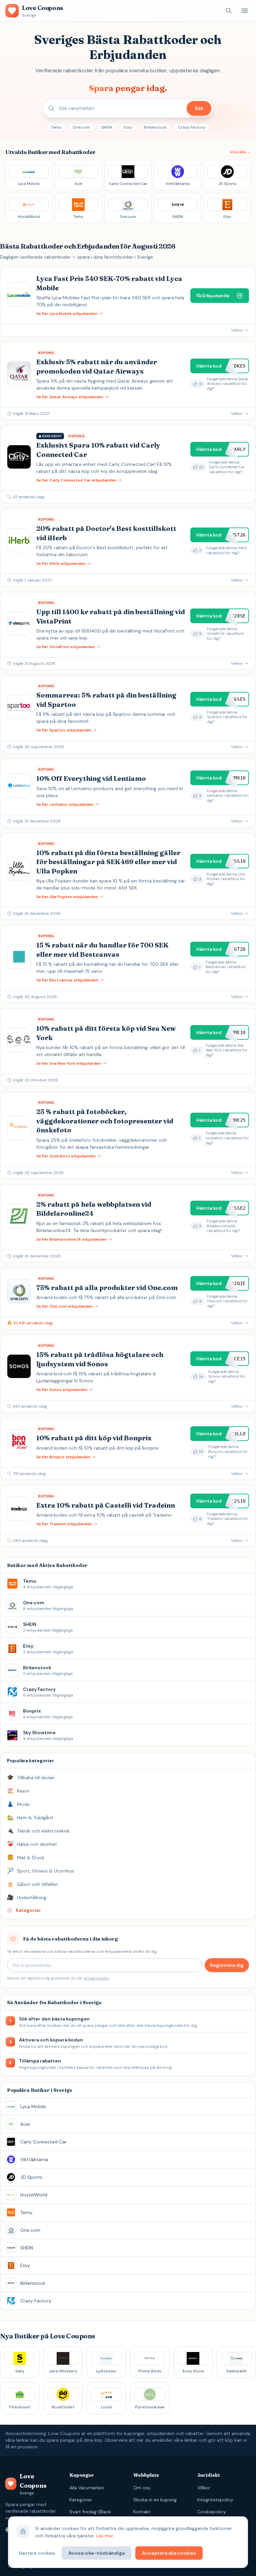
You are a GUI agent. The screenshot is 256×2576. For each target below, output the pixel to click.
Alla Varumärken (87, 2488)
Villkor (204, 2488)
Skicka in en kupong (155, 2500)
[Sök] (229, 11)
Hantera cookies (37, 2553)
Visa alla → (240, 152)
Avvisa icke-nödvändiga (96, 2553)
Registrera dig (227, 1965)
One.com (81, 127)
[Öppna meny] (245, 11)
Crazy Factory (192, 127)
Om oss (142, 2488)
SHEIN (107, 127)
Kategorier (81, 2500)
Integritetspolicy (215, 2500)
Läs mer (105, 2536)
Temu (56, 127)
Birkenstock (155, 127)
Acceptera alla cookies (169, 2553)
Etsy (128, 127)
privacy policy (96, 1978)
